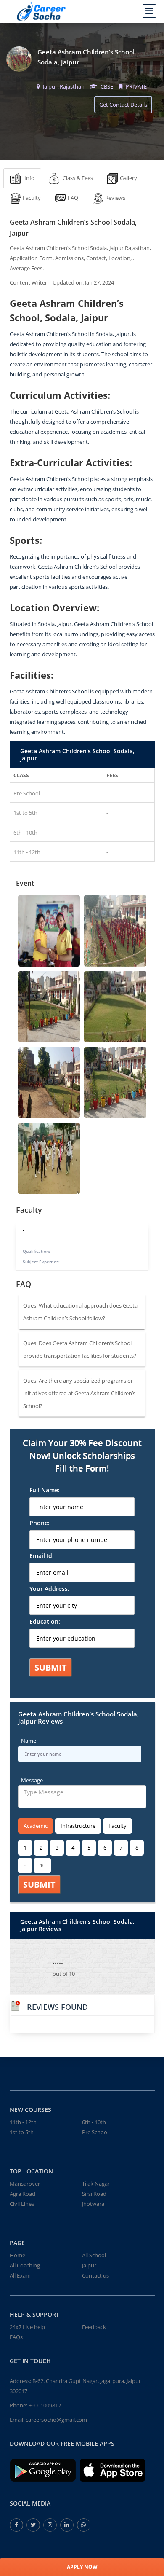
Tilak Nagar (96, 2184)
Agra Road (22, 2194)
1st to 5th (22, 2132)
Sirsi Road (94, 2194)
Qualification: (38, 1251)
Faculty (118, 1826)
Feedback (94, 2327)
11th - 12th (23, 2122)
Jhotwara (93, 2204)
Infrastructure (78, 1826)
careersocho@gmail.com (56, 2420)
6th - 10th (94, 2122)
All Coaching (25, 2265)
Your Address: (49, 1589)
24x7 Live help (27, 2327)
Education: (45, 1621)
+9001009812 (45, 2405)
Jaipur (89, 2265)
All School (94, 2255)
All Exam (20, 2275)
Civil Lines (22, 2204)
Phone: (40, 1523)
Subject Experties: (42, 1262)
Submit (51, 1667)
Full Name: (45, 1490)
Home (17, 2255)
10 (42, 1865)
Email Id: (42, 1556)
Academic (36, 1826)
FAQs (16, 2337)
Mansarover (25, 2184)
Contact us (95, 2275)
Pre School (95, 2132)
